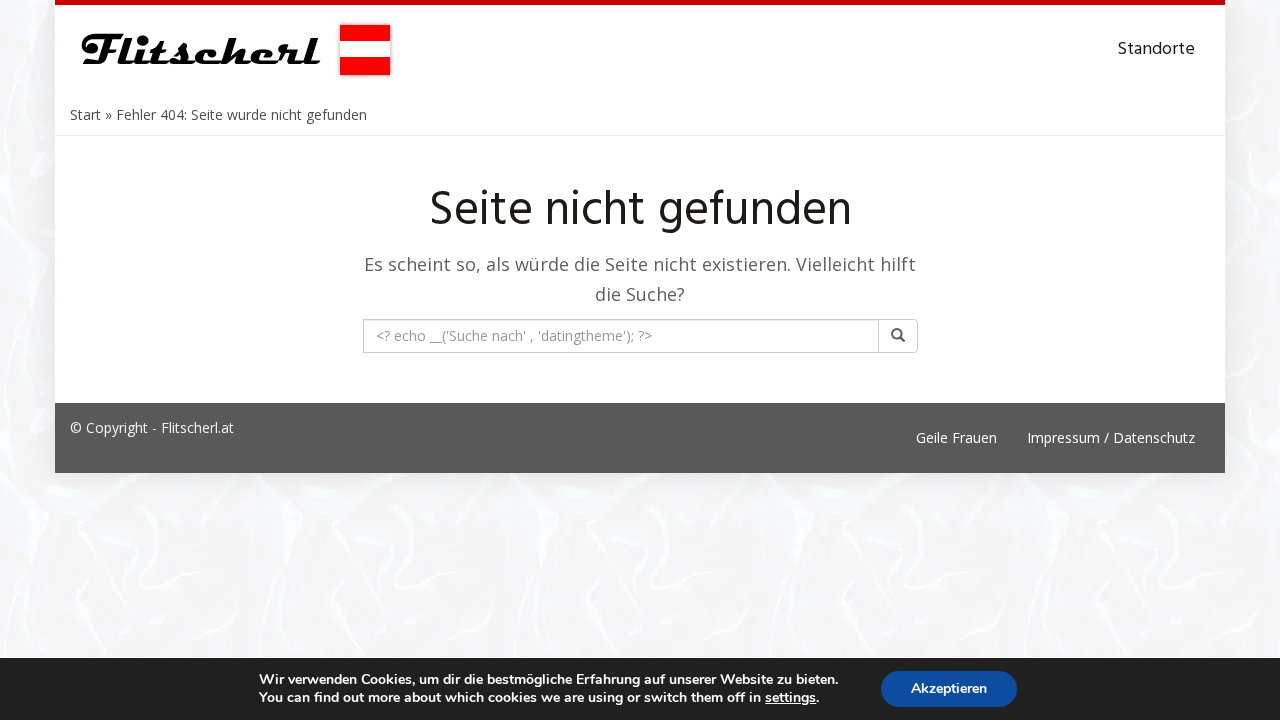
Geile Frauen (956, 437)
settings (790, 698)
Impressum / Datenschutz (1111, 437)
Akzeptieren (949, 688)
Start (85, 114)
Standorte (1156, 49)
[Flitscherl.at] (232, 50)
